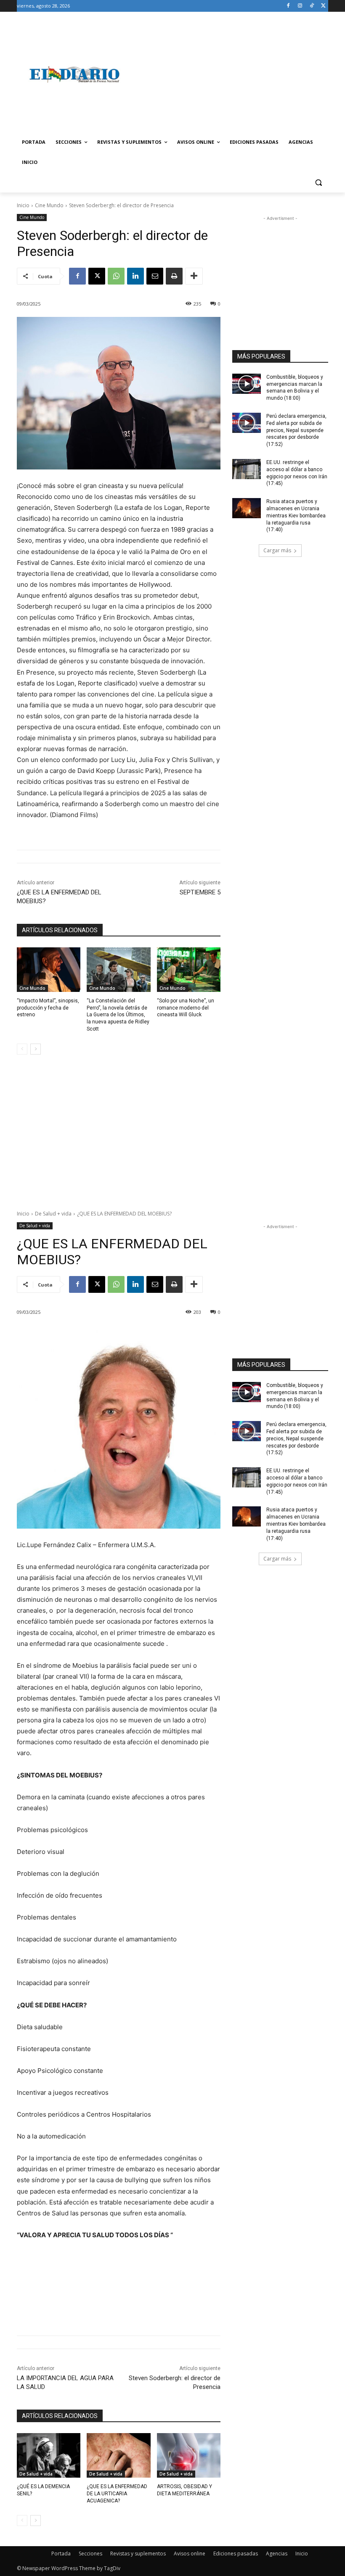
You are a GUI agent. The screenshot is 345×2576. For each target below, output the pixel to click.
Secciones (90, 2554)
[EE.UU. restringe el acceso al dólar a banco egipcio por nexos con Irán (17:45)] (247, 469)
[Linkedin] (135, 276)
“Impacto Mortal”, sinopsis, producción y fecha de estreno (48, 1008)
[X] (323, 6)
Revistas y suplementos (138, 2554)
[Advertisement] (230, 74)
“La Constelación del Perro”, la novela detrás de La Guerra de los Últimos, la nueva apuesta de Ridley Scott (118, 1015)
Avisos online (190, 2554)
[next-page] (36, 1049)
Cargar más (277, 550)
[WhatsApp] (116, 276)
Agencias (277, 2554)
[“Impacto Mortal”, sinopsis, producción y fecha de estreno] (49, 970)
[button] (318, 183)
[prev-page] (22, 1049)
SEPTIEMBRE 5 (200, 892)
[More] (194, 276)
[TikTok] (312, 6)
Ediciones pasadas (236, 2554)
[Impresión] (174, 276)
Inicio (23, 205)
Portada (61, 2554)
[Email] (155, 276)
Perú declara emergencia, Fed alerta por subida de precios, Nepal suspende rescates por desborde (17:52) (296, 430)
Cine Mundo (49, 205)
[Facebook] (288, 6)
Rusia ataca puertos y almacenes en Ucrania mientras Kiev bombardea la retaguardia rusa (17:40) (296, 515)
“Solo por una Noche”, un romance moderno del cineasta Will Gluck (186, 1008)
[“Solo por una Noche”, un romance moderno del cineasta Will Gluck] (189, 970)
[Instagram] (300, 6)
